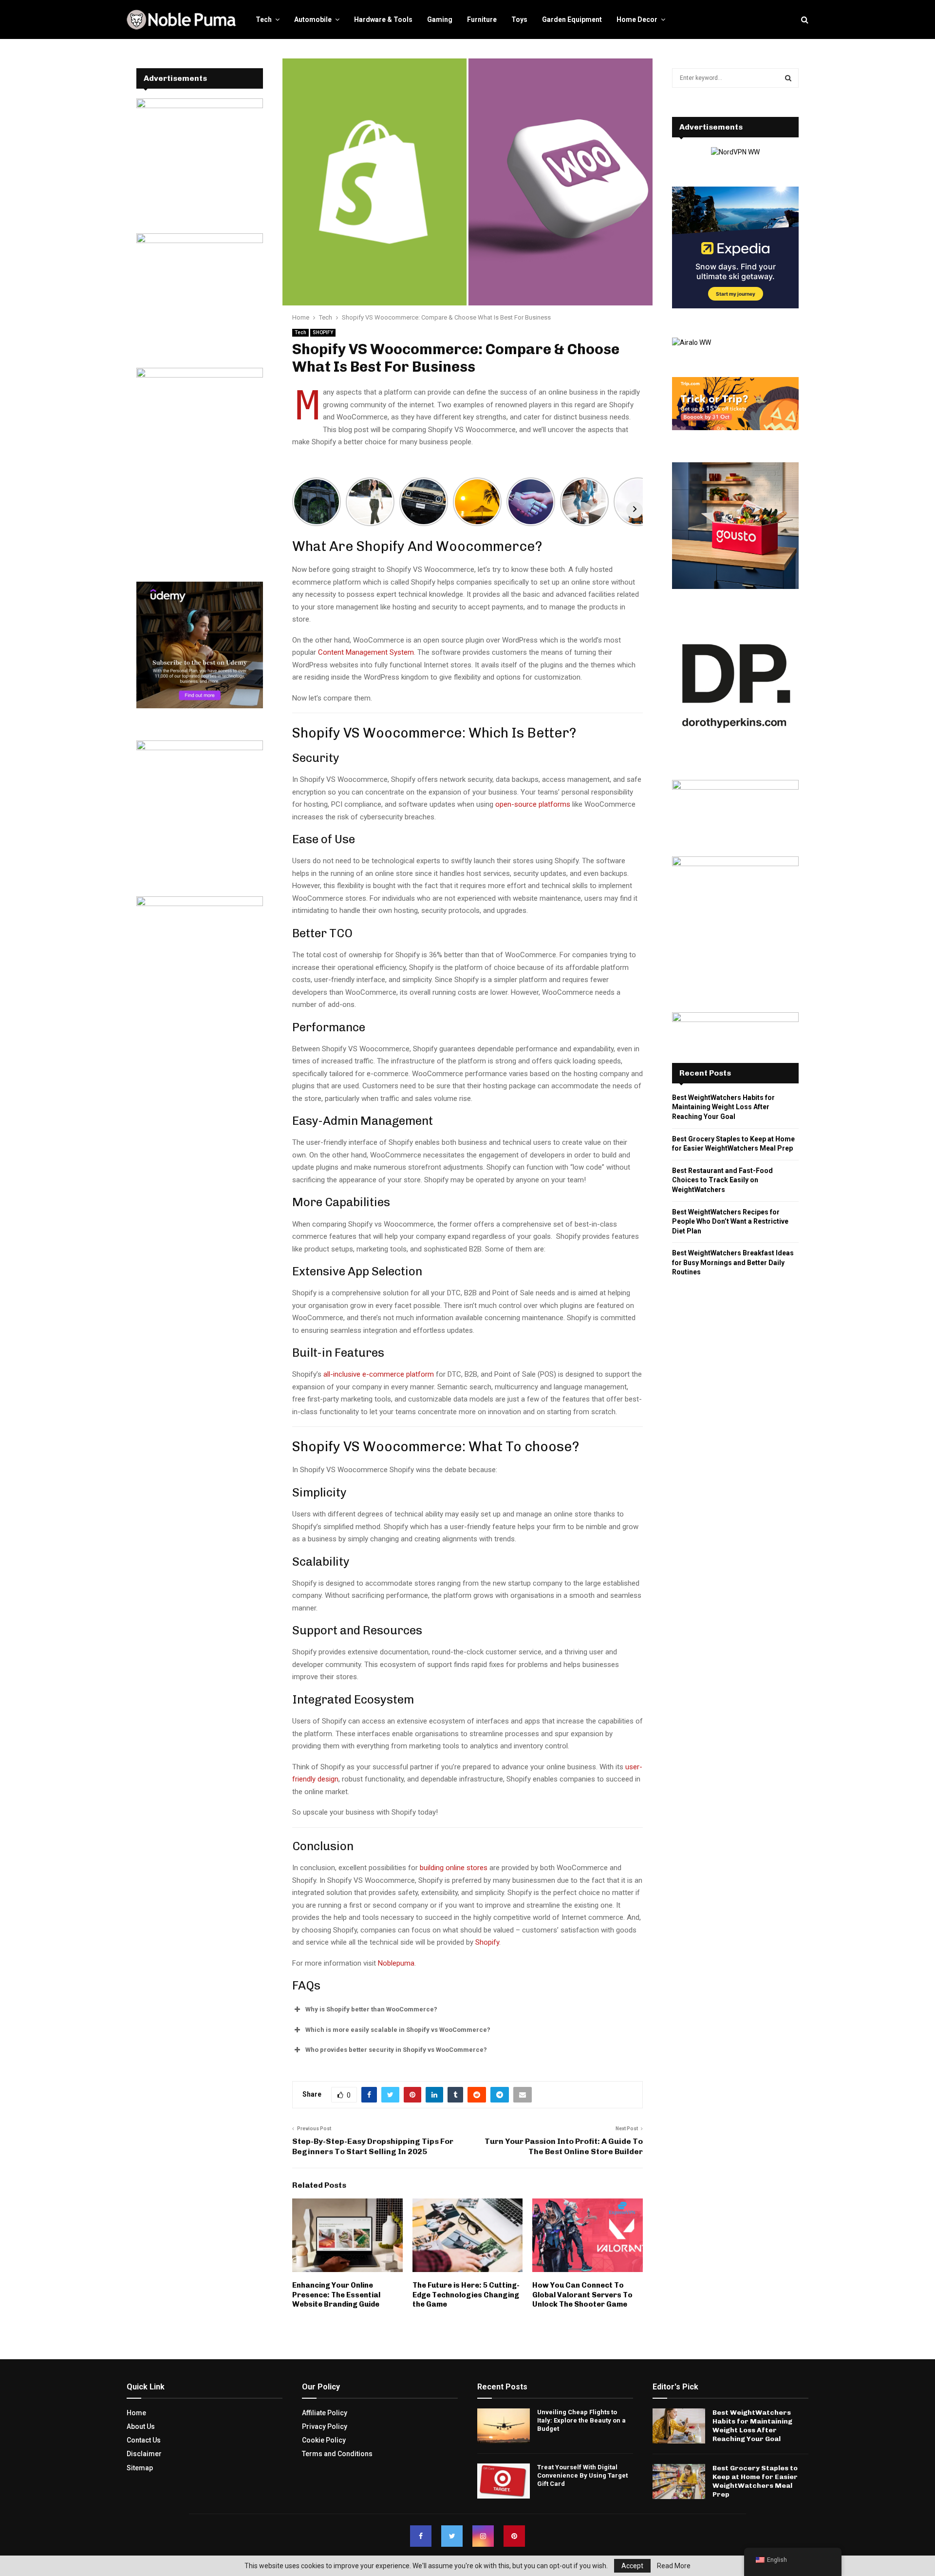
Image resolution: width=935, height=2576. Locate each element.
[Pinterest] (514, 2536)
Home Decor (637, 19)
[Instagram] (483, 2536)
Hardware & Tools (383, 19)
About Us (141, 2426)
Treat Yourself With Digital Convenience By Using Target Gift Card (582, 2475)
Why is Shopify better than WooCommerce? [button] (371, 2009)
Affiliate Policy (325, 2413)
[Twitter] (452, 2536)
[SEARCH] (788, 78)
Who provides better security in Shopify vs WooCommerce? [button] (396, 2050)
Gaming (440, 19)
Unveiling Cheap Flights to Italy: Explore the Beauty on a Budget (581, 2420)
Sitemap (140, 2467)
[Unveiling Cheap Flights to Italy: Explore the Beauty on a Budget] (504, 2426)
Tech (264, 19)
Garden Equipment (572, 19)
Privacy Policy (325, 2426)
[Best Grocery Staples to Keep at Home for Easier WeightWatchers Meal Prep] (679, 2481)
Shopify (487, 1942)
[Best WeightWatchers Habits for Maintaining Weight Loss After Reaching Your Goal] (679, 2426)
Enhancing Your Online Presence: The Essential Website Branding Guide (336, 2295)
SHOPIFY (323, 332)
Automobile (313, 19)
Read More (674, 2566)
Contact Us (144, 2440)
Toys (519, 19)
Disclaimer (144, 2454)
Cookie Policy (324, 2440)
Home (136, 2413)
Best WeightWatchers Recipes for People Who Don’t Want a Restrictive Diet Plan (730, 1222)
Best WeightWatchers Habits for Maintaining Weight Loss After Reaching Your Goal (723, 1107)
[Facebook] (421, 2536)
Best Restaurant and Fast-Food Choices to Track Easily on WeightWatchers (722, 1180)
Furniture (482, 19)
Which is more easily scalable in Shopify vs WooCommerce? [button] (398, 2030)
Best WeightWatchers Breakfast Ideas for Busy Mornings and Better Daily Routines (733, 1262)
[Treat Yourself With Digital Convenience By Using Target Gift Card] (504, 2481)
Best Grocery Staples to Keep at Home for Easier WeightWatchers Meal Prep (755, 2481)
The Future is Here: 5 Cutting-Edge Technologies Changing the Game (466, 2295)
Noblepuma (396, 1963)
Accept (632, 2566)
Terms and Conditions (337, 2454)
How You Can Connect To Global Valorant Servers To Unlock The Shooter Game (582, 2295)
